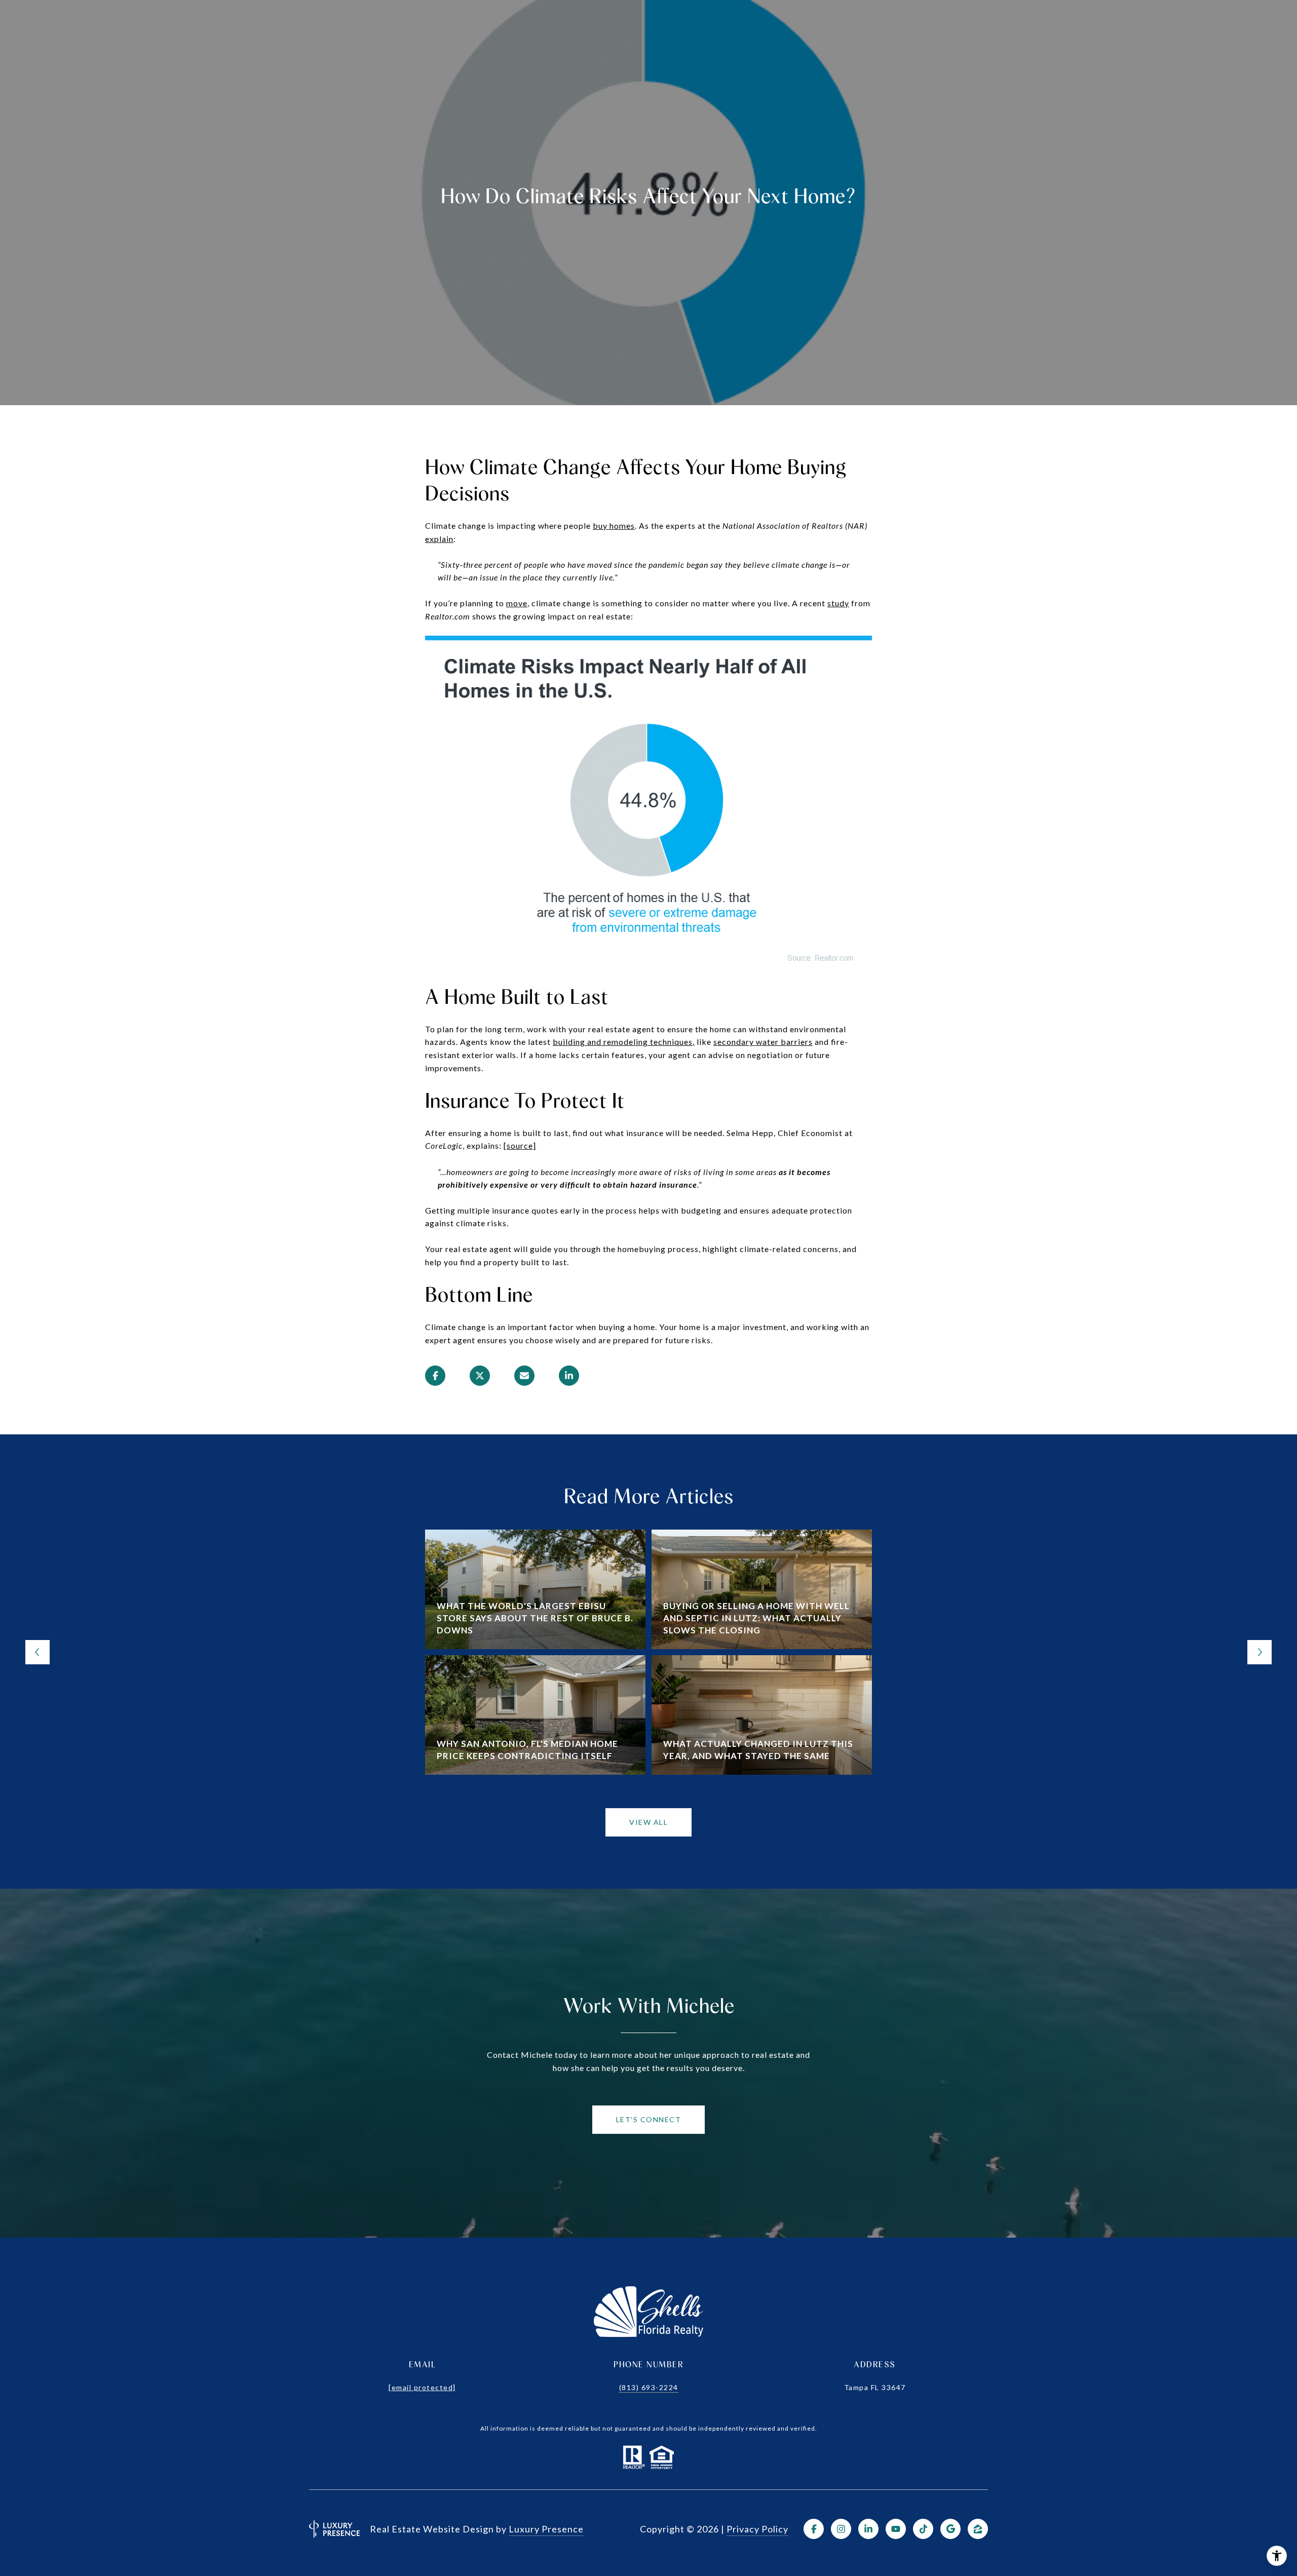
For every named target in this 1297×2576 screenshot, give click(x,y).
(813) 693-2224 (649, 2387)
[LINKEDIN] (868, 2529)
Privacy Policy (757, 2529)
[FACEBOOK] (814, 2529)
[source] (520, 1145)
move (517, 603)
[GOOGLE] (950, 2529)
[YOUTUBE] (896, 2529)
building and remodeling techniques (623, 1042)
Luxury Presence (546, 2529)
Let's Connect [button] (649, 2119)
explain (439, 539)
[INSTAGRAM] (841, 2529)
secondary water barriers (763, 1042)
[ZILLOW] (978, 2529)
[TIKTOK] (923, 2529)
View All (648, 1822)
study (838, 603)
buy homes (614, 525)
